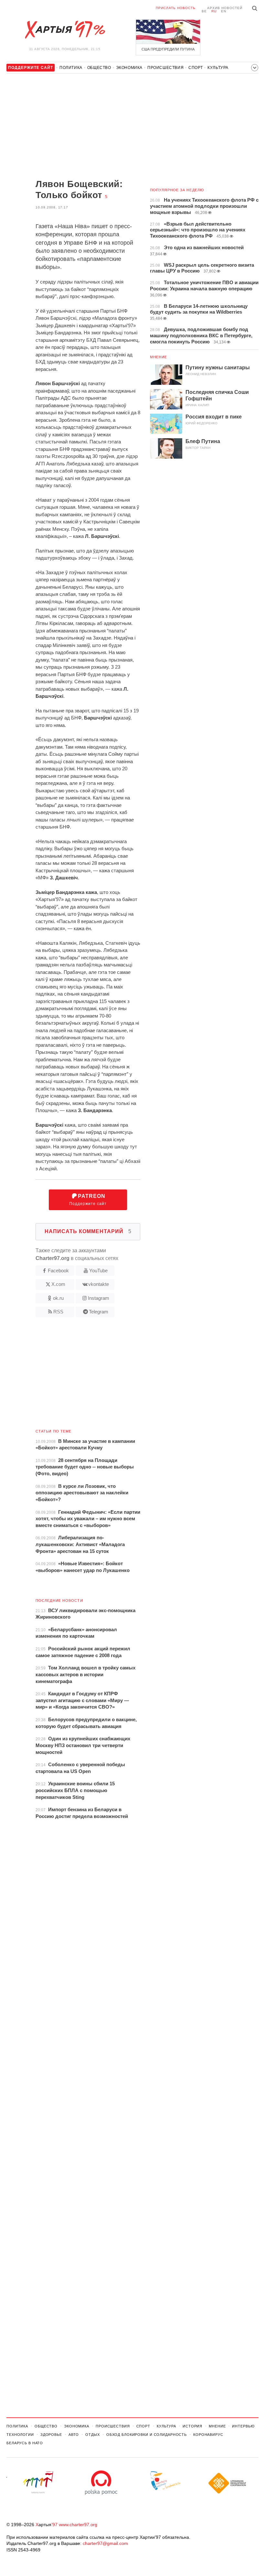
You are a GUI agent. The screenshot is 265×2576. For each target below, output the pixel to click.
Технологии (20, 2435)
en (224, 11)
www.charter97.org (78, 2525)
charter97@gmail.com (105, 2543)
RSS (58, 1312)
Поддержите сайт (88, 1200)
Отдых (92, 2435)
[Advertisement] (73, 127)
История (192, 2426)
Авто (74, 2435)
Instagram (99, 1298)
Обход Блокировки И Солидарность (147, 2435)
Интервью (243, 2426)
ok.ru (58, 1298)
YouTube (98, 1271)
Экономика (129, 68)
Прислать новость (176, 8)
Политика (71, 68)
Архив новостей (225, 8)
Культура (218, 68)
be (204, 11)
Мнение (159, 357)
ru (214, 11)
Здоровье (51, 2435)
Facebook (58, 1271)
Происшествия (165, 68)
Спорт (196, 68)
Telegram (99, 1312)
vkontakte (99, 1284)
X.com (58, 1284)
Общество (99, 68)
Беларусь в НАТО (25, 2443)
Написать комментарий (88, 1231)
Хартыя (65, 30)
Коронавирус (208, 2435)
